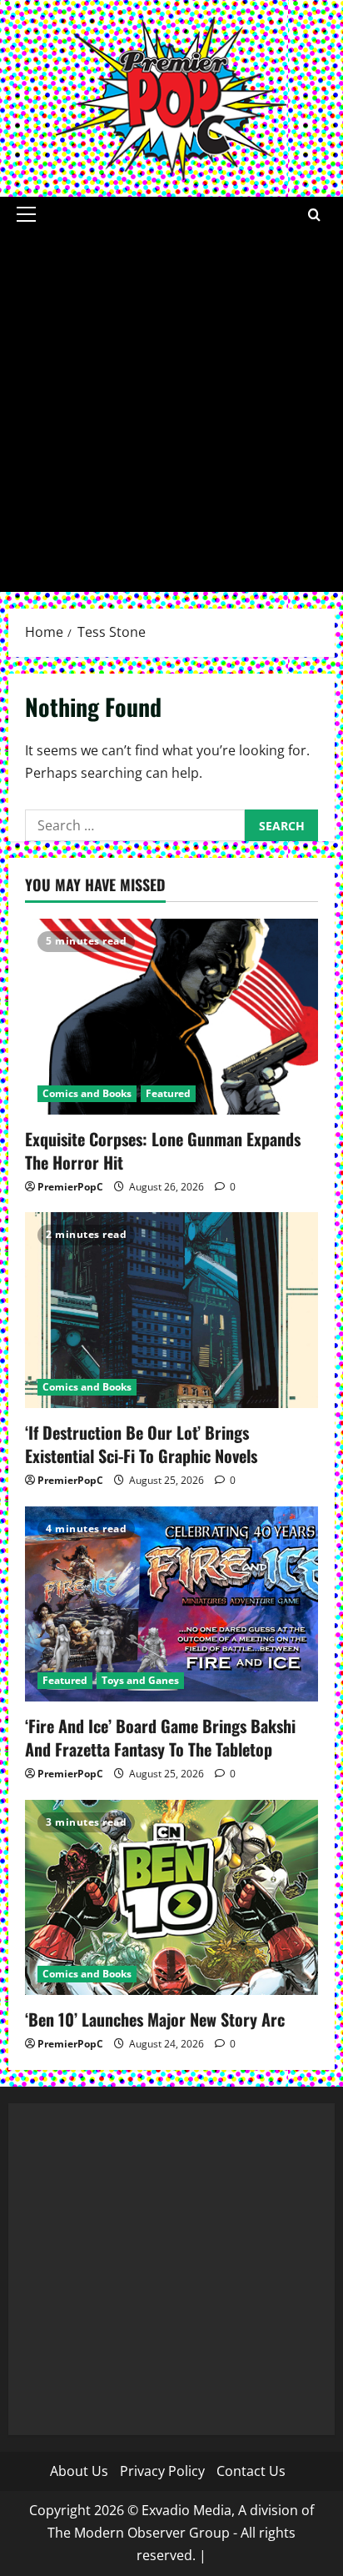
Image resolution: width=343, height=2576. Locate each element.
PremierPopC (70, 1187)
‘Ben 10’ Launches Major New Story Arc (157, 2019)
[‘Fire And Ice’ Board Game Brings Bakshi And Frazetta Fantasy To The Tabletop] (171, 1604)
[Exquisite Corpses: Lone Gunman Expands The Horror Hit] (171, 1017)
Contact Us (251, 2471)
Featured (168, 1093)
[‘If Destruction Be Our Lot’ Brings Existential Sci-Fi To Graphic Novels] (171, 1310)
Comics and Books (87, 1093)
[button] (26, 214)
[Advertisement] (171, 412)
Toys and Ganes (140, 1680)
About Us (79, 2471)
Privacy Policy (162, 2471)
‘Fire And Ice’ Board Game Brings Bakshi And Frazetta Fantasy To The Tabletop (160, 1737)
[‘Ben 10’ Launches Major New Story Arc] (171, 1898)
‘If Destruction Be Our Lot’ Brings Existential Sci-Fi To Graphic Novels (141, 1444)
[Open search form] (314, 215)
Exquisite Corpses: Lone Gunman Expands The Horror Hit (163, 1150)
